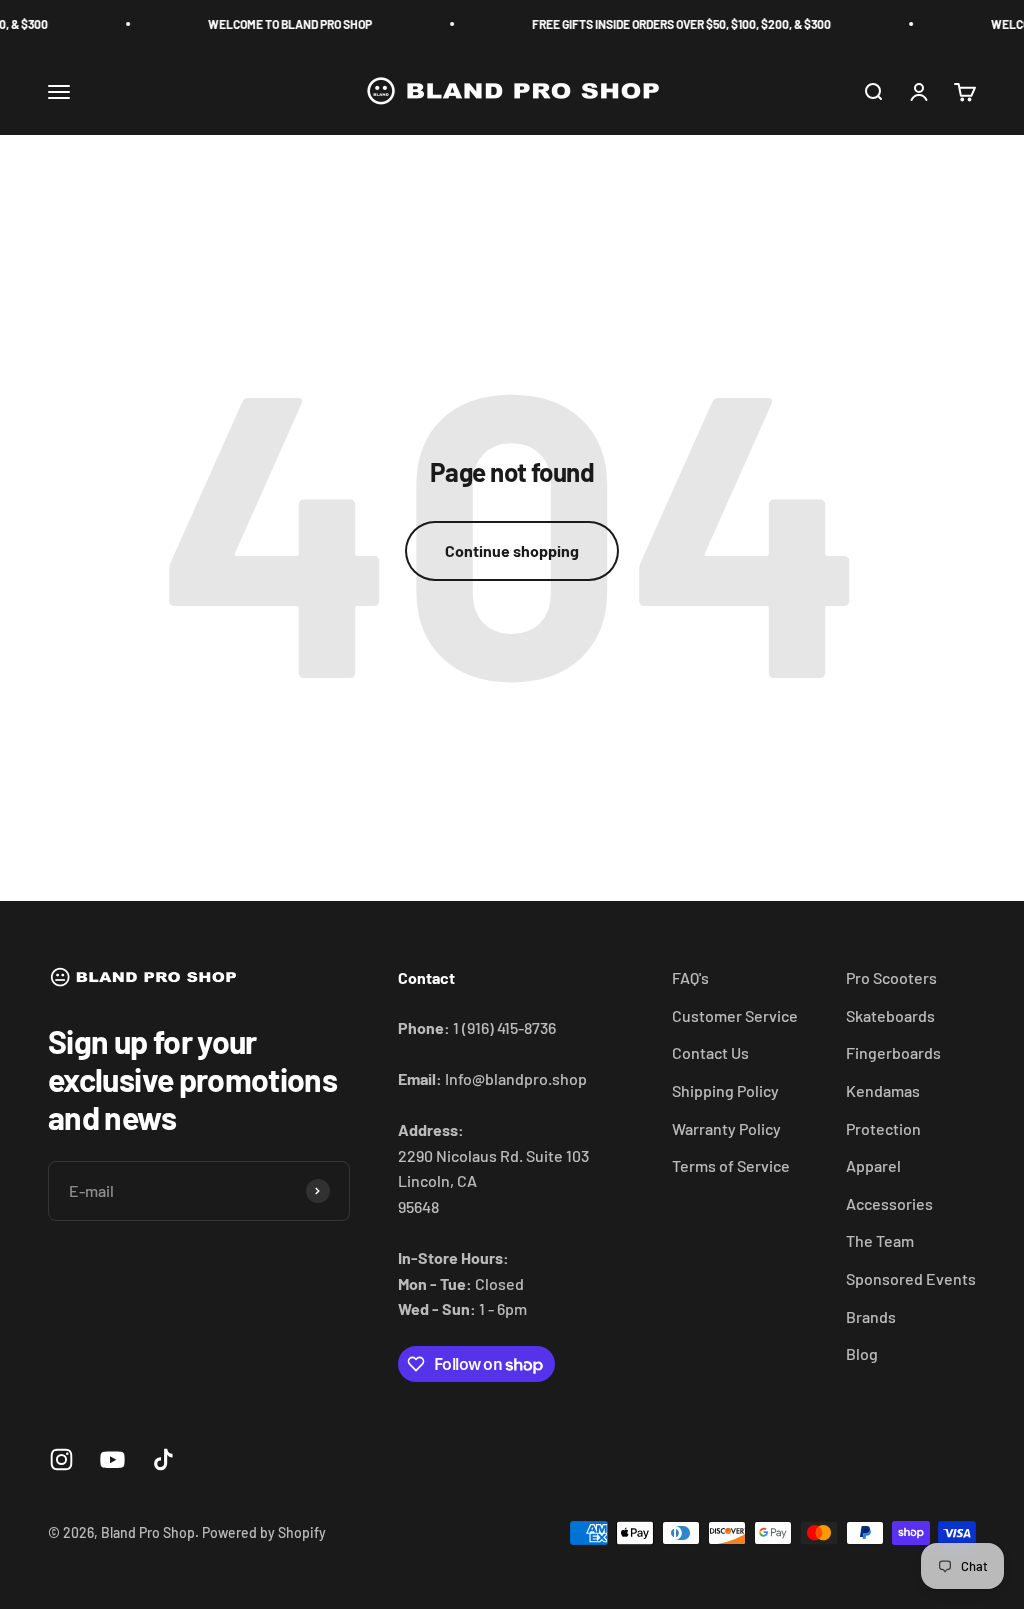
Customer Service (735, 1015)
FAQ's (690, 977)
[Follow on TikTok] (163, 1459)
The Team (880, 1240)
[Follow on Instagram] (61, 1459)
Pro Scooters (891, 977)
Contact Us (710, 1052)
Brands (871, 1316)
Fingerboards (893, 1052)
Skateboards (890, 1015)
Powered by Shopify (264, 1532)
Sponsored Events (911, 1278)
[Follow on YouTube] (112, 1459)
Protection (883, 1128)
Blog (862, 1353)
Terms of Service (731, 1165)
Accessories (889, 1203)
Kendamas (883, 1090)
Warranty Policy (726, 1128)
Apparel (873, 1165)
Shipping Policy (725, 1090)
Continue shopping (512, 550)
